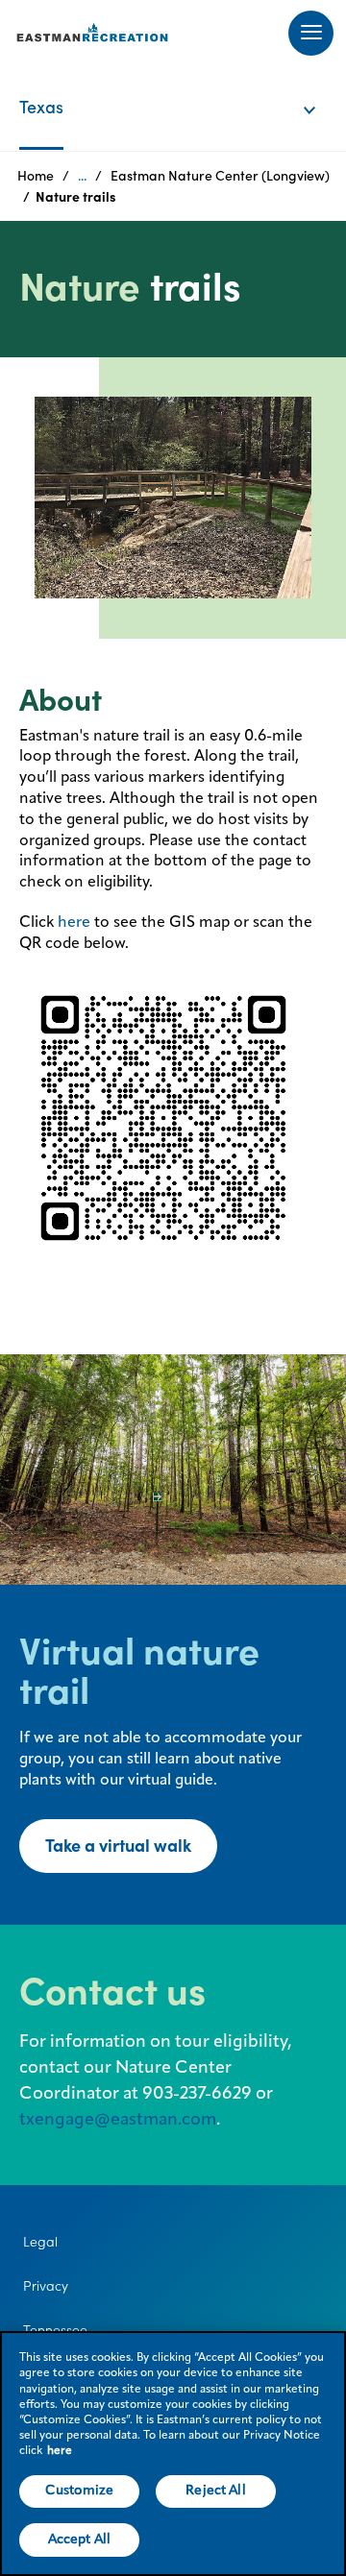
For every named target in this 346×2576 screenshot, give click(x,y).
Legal (40, 2242)
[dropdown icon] (322, 90)
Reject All (215, 2491)
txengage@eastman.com (118, 2120)
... (82, 176)
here (74, 923)
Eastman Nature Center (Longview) (220, 176)
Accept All (79, 2540)
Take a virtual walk (118, 1846)
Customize (79, 2491)
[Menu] (311, 33)
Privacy (46, 2286)
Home (36, 176)
